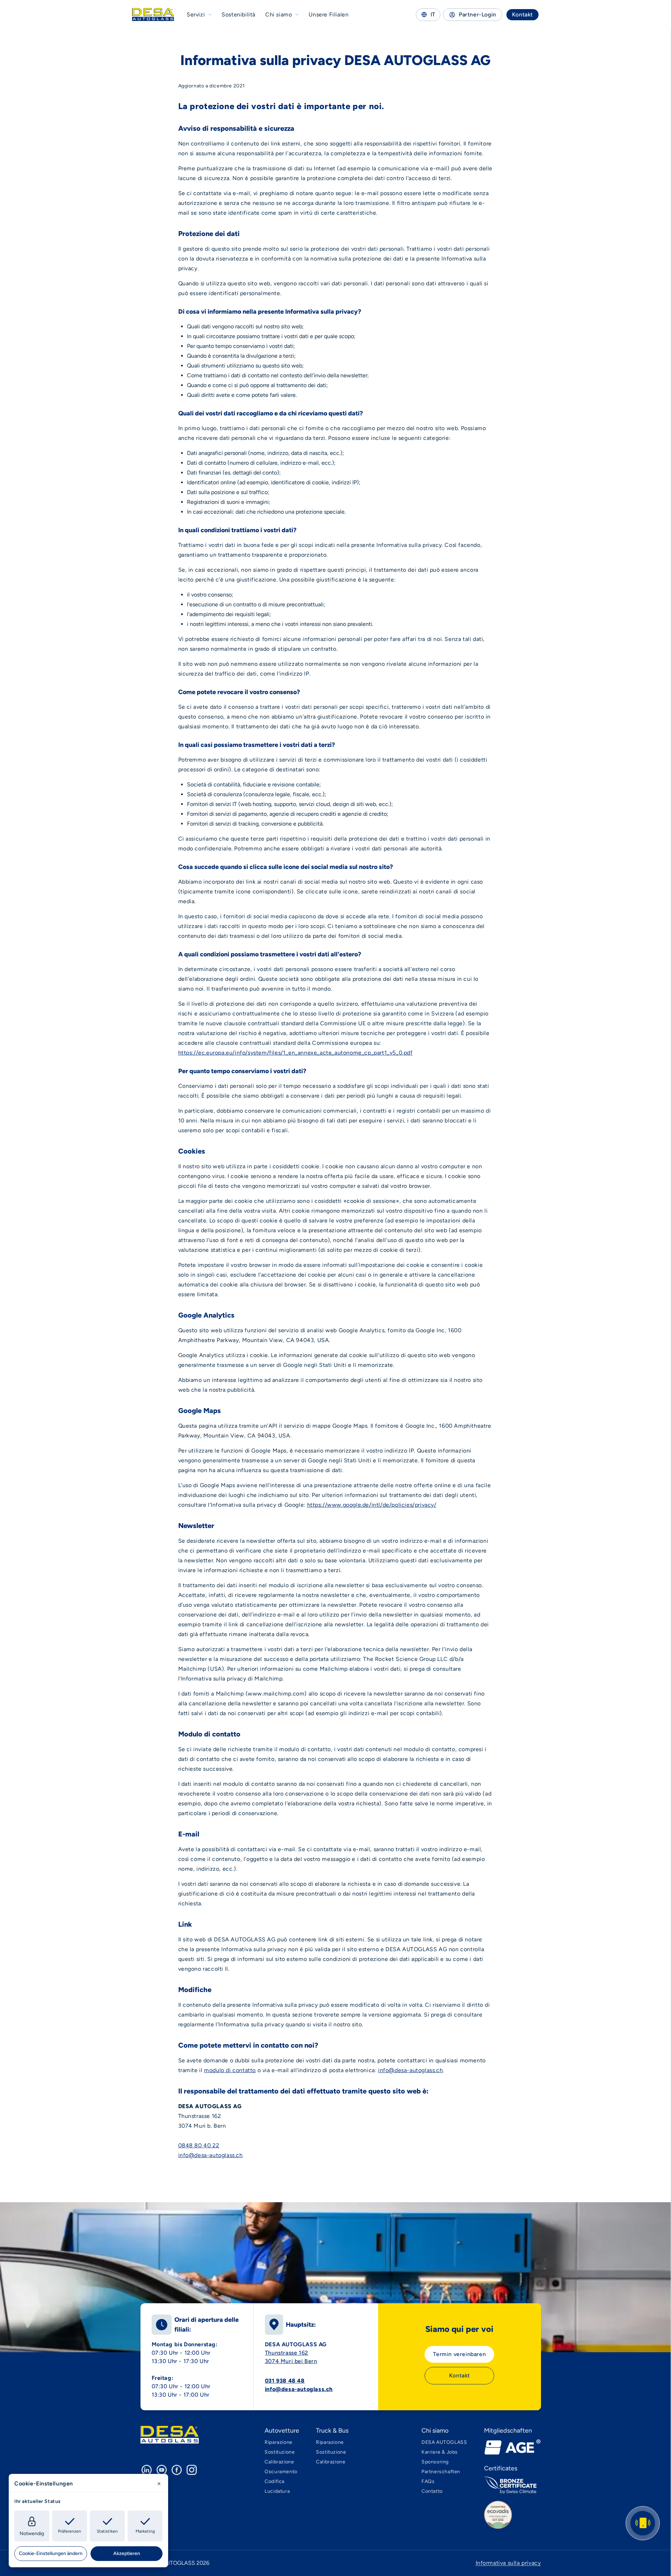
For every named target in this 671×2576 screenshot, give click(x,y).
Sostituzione (280, 2452)
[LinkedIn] (147, 2470)
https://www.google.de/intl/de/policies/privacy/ (372, 1505)
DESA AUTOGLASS (444, 2442)
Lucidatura (277, 2491)
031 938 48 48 (285, 2381)
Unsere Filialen (329, 15)
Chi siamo (279, 15)
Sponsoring (435, 2462)
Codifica (275, 2481)
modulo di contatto (230, 2070)
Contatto (432, 2491)
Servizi (196, 15)
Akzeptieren (127, 2553)
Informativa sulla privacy (508, 2563)
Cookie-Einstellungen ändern (51, 2553)
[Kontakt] (643, 2523)
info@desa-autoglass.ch (410, 2070)
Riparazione (279, 2442)
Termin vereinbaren (459, 2354)
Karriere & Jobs (440, 2452)
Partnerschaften (441, 2472)
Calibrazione (279, 2462)
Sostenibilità (239, 15)
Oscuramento (281, 2472)
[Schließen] (159, 2484)
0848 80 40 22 (199, 2145)
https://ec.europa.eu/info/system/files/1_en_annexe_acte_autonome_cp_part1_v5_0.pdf (295, 1053)
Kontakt (522, 15)
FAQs (428, 2481)
